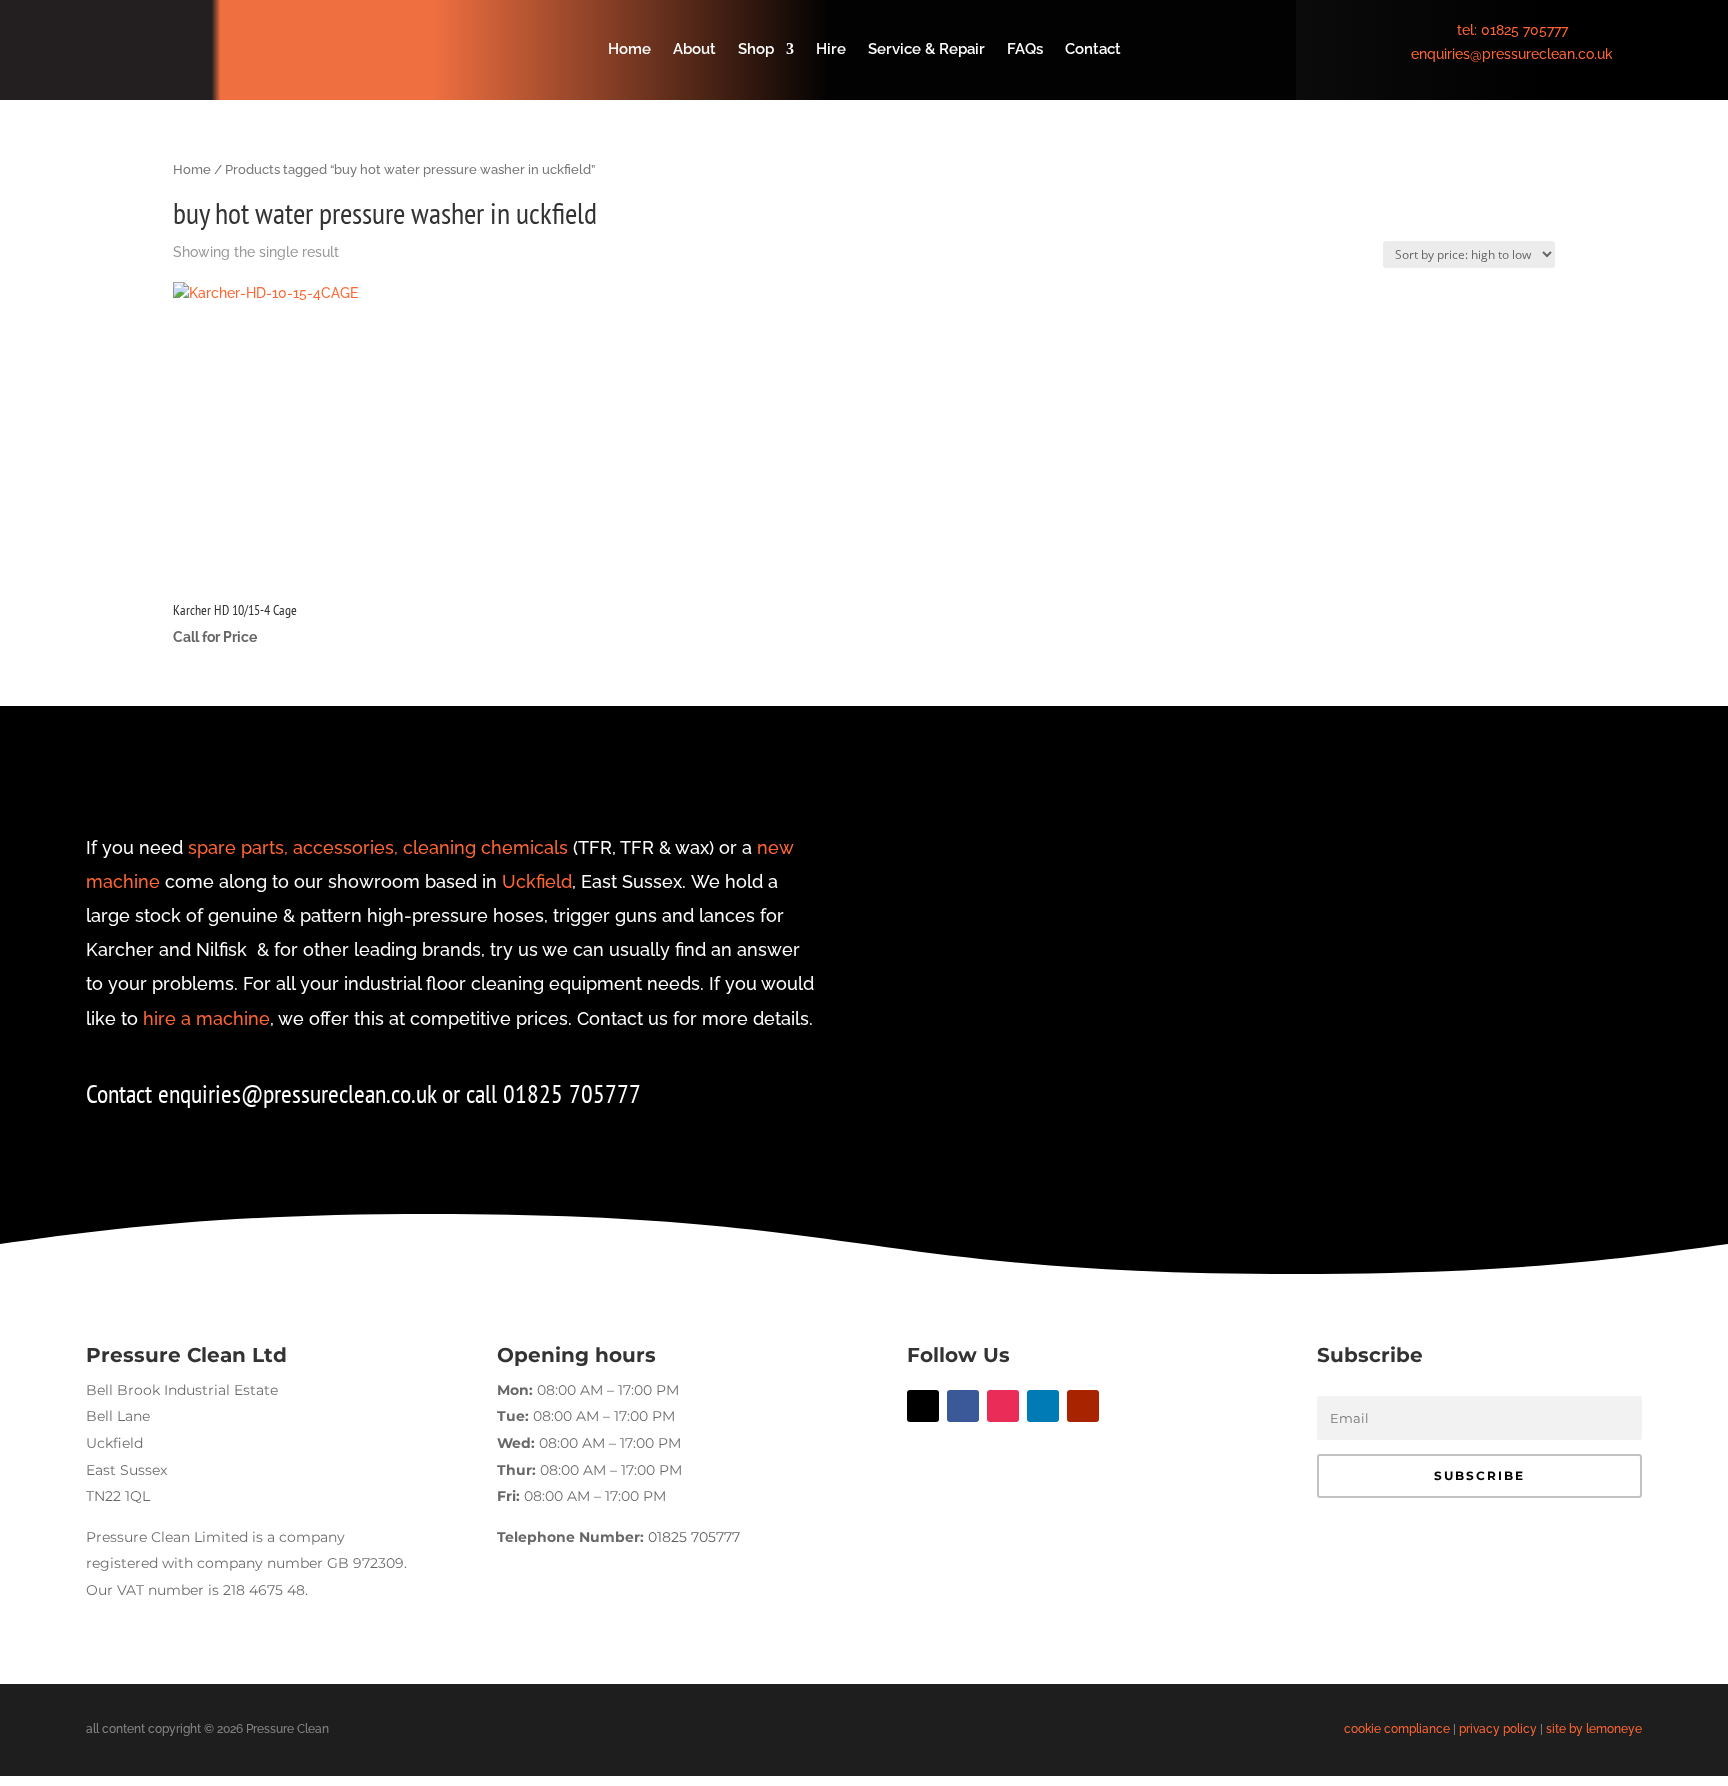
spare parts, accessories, (293, 847)
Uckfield (537, 881)
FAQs (1025, 50)
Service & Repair (926, 50)
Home (629, 50)
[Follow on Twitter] (923, 1406)
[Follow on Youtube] (1083, 1406)
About (694, 50)
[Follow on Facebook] (963, 1406)
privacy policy (1498, 1729)
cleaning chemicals (485, 847)
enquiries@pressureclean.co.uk (1512, 54)
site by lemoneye (1594, 1729)
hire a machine (206, 1018)
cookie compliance (1397, 1729)
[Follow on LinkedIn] (1043, 1406)
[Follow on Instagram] (1003, 1406)
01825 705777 (1524, 30)
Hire (831, 50)
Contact (1093, 50)
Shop (756, 50)
